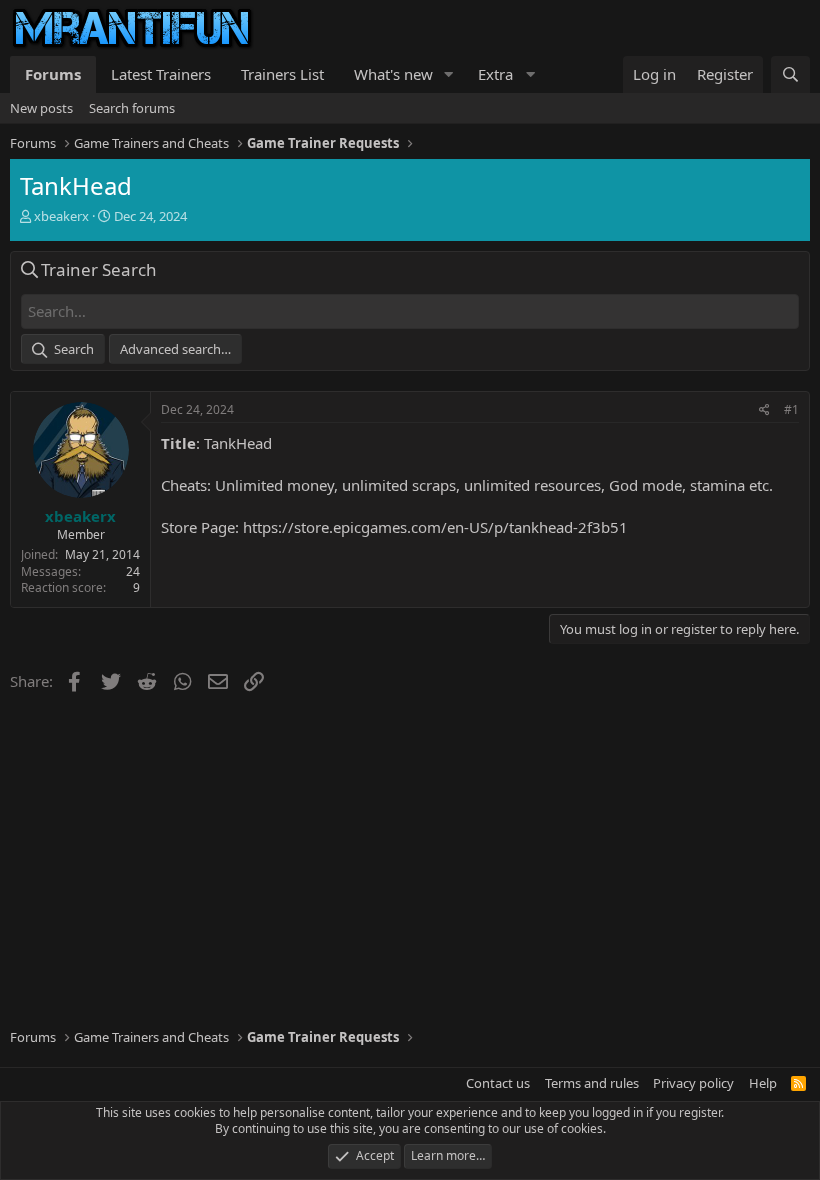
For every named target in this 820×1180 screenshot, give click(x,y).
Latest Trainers (161, 74)
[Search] (790, 74)
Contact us (498, 1083)
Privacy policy (693, 1083)
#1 (791, 409)
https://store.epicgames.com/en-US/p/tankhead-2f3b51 (435, 527)
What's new (393, 74)
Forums (53, 74)
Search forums (132, 108)
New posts (41, 108)
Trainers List (282, 74)
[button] (449, 74)
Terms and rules (592, 1083)
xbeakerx (61, 216)
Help (763, 1083)
